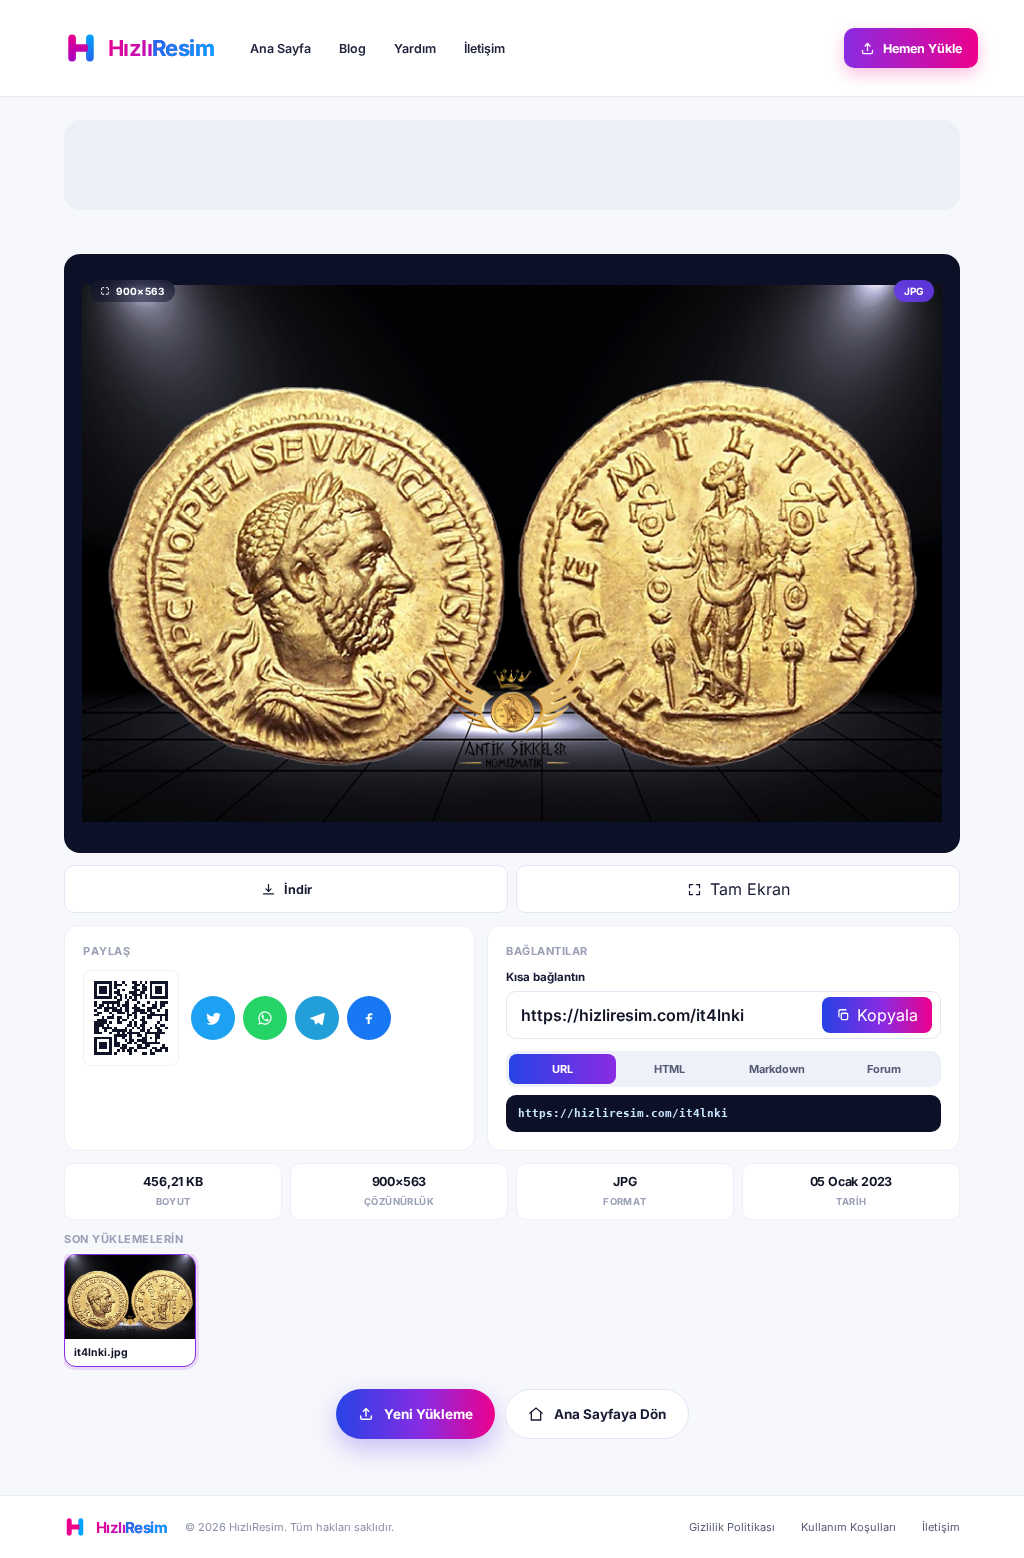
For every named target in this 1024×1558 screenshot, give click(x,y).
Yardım (415, 48)
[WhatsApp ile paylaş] (265, 1018)
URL (562, 1069)
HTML (669, 1069)
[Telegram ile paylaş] (317, 1018)
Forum (884, 1069)
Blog (352, 48)
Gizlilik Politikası (732, 1527)
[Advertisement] (512, 165)
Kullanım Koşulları (848, 1527)
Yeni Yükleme (428, 1414)
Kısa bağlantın (545, 977)
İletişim (484, 48)
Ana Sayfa (280, 48)
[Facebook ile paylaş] (369, 1018)
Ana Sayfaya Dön (610, 1414)
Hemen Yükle (922, 48)
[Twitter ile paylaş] (213, 1018)
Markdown (777, 1069)
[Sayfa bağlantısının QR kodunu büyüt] (131, 1018)
